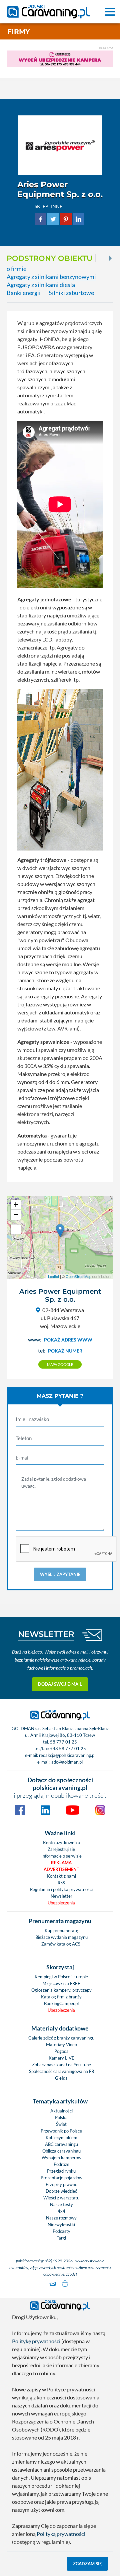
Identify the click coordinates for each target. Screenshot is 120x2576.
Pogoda (61, 2051)
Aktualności (61, 2111)
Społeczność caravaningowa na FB (61, 2071)
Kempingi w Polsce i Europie (61, 1977)
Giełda (61, 2078)
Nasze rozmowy (61, 2218)
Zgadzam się (87, 2564)
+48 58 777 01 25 (68, 1749)
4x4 (61, 2211)
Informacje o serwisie (61, 1856)
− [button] (16, 1215)
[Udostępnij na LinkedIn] (78, 218)
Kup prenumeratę (61, 1930)
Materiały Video (61, 2045)
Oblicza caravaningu (61, 2151)
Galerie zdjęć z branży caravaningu (61, 2038)
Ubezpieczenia (61, 1903)
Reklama (61, 1863)
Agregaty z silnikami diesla (41, 285)
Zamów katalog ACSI (61, 1944)
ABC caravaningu (61, 2144)
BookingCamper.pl (61, 2003)
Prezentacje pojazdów (61, 2178)
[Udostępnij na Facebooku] (40, 218)
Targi (61, 2238)
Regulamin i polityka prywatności (61, 1889)
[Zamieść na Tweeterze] (53, 218)
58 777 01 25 (63, 1742)
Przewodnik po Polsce (61, 2131)
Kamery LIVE (61, 2058)
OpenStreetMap (78, 1276)
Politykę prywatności (36, 2341)
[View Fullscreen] (16, 1229)
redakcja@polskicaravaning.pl (67, 1755)
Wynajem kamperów (61, 2158)
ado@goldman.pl (67, 1762)
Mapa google (60, 1364)
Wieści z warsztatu (61, 2198)
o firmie (16, 269)
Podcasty (61, 2231)
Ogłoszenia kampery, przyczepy (61, 1990)
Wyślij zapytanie (60, 1574)
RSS (61, 1883)
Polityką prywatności (61, 2534)
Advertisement (61, 1869)
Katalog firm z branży (61, 1997)
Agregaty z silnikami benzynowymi (51, 277)
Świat (61, 2124)
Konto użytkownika (61, 1843)
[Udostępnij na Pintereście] (66, 218)
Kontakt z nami (61, 1876)
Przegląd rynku (61, 2171)
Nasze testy (61, 2204)
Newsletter (61, 1896)
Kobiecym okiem (61, 2138)
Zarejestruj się (61, 1849)
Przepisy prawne (61, 2184)
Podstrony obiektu (49, 258)
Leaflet (53, 1276)
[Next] (110, 258)
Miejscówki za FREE (61, 1983)
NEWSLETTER (46, 1634)
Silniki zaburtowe (71, 293)
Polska (61, 2117)
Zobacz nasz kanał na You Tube (61, 2065)
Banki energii (24, 293)
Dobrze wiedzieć (61, 2191)
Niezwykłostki (61, 2224)
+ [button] (16, 1205)
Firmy (19, 31)
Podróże (61, 2164)
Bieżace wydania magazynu (61, 1937)
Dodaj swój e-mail (60, 1684)
